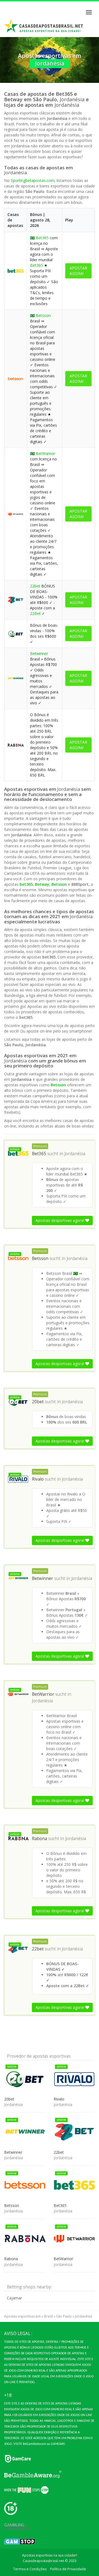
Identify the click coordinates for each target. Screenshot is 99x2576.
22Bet (35, 613)
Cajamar (14, 2298)
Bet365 (42, 238)
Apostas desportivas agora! (60, 1220)
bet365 (26, 884)
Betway (42, 884)
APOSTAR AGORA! (78, 271)
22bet (35, 586)
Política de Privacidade (68, 2569)
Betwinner (39, 653)
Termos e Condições (30, 2569)
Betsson (43, 315)
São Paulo (64, 2316)
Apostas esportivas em (22, 2316)
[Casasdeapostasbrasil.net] (44, 26)
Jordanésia (75, 1154)
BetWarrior (46, 453)
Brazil (48, 2316)
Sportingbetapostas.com (33, 180)
